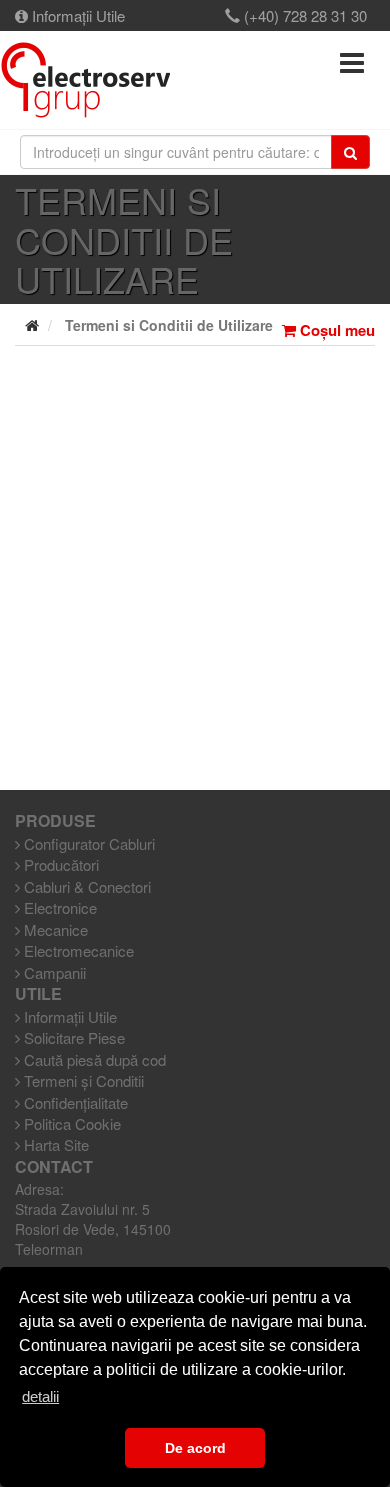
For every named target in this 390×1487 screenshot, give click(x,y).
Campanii (53, 972)
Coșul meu (335, 330)
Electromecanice (77, 950)
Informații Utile (76, 15)
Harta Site (54, 1144)
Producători (59, 864)
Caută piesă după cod (93, 1059)
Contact (54, 1167)
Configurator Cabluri (87, 843)
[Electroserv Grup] (85, 80)
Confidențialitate (74, 1102)
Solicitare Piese (72, 1037)
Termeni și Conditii (82, 1080)
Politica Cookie (70, 1123)
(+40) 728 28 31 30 (303, 15)
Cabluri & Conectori (85, 886)
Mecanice (54, 929)
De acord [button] (195, 1448)
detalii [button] (40, 1396)
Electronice (58, 907)
